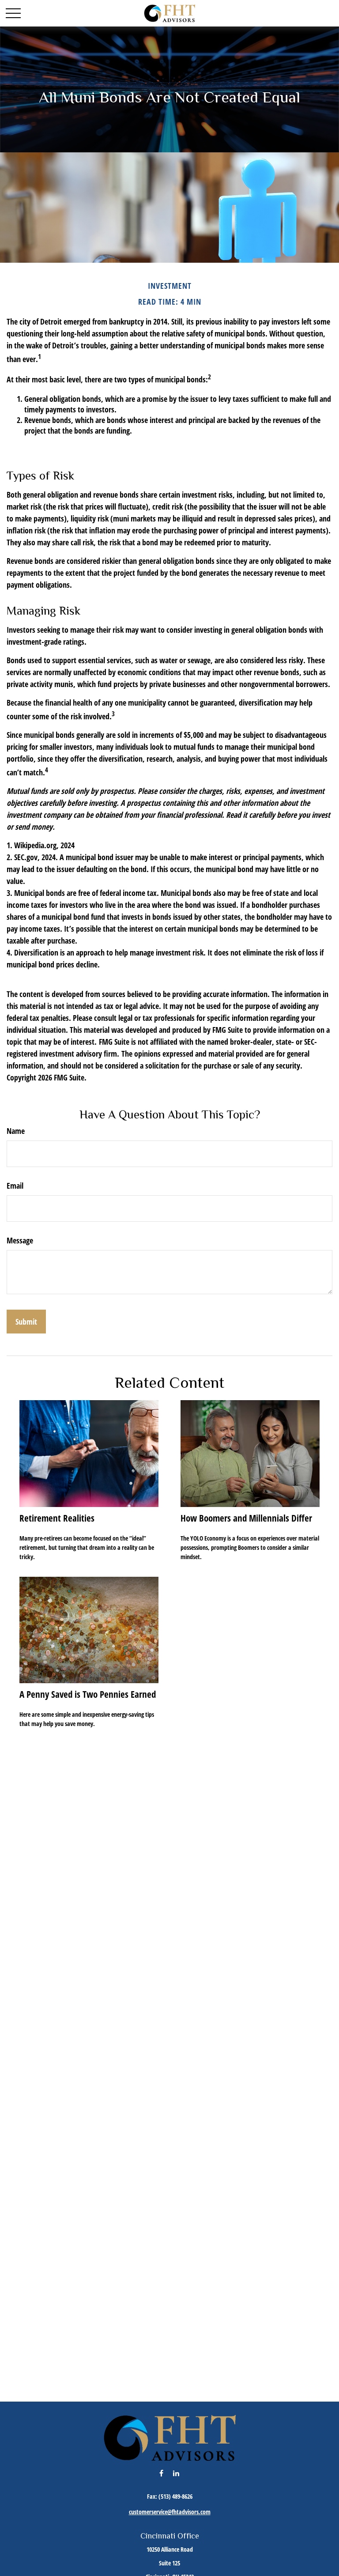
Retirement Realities (57, 1518)
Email (15, 1186)
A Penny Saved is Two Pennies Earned (88, 1694)
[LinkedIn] (176, 2473)
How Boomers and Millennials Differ (246, 1518)
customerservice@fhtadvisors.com (170, 2512)
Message (20, 1240)
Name (16, 1131)
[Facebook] (161, 2473)
